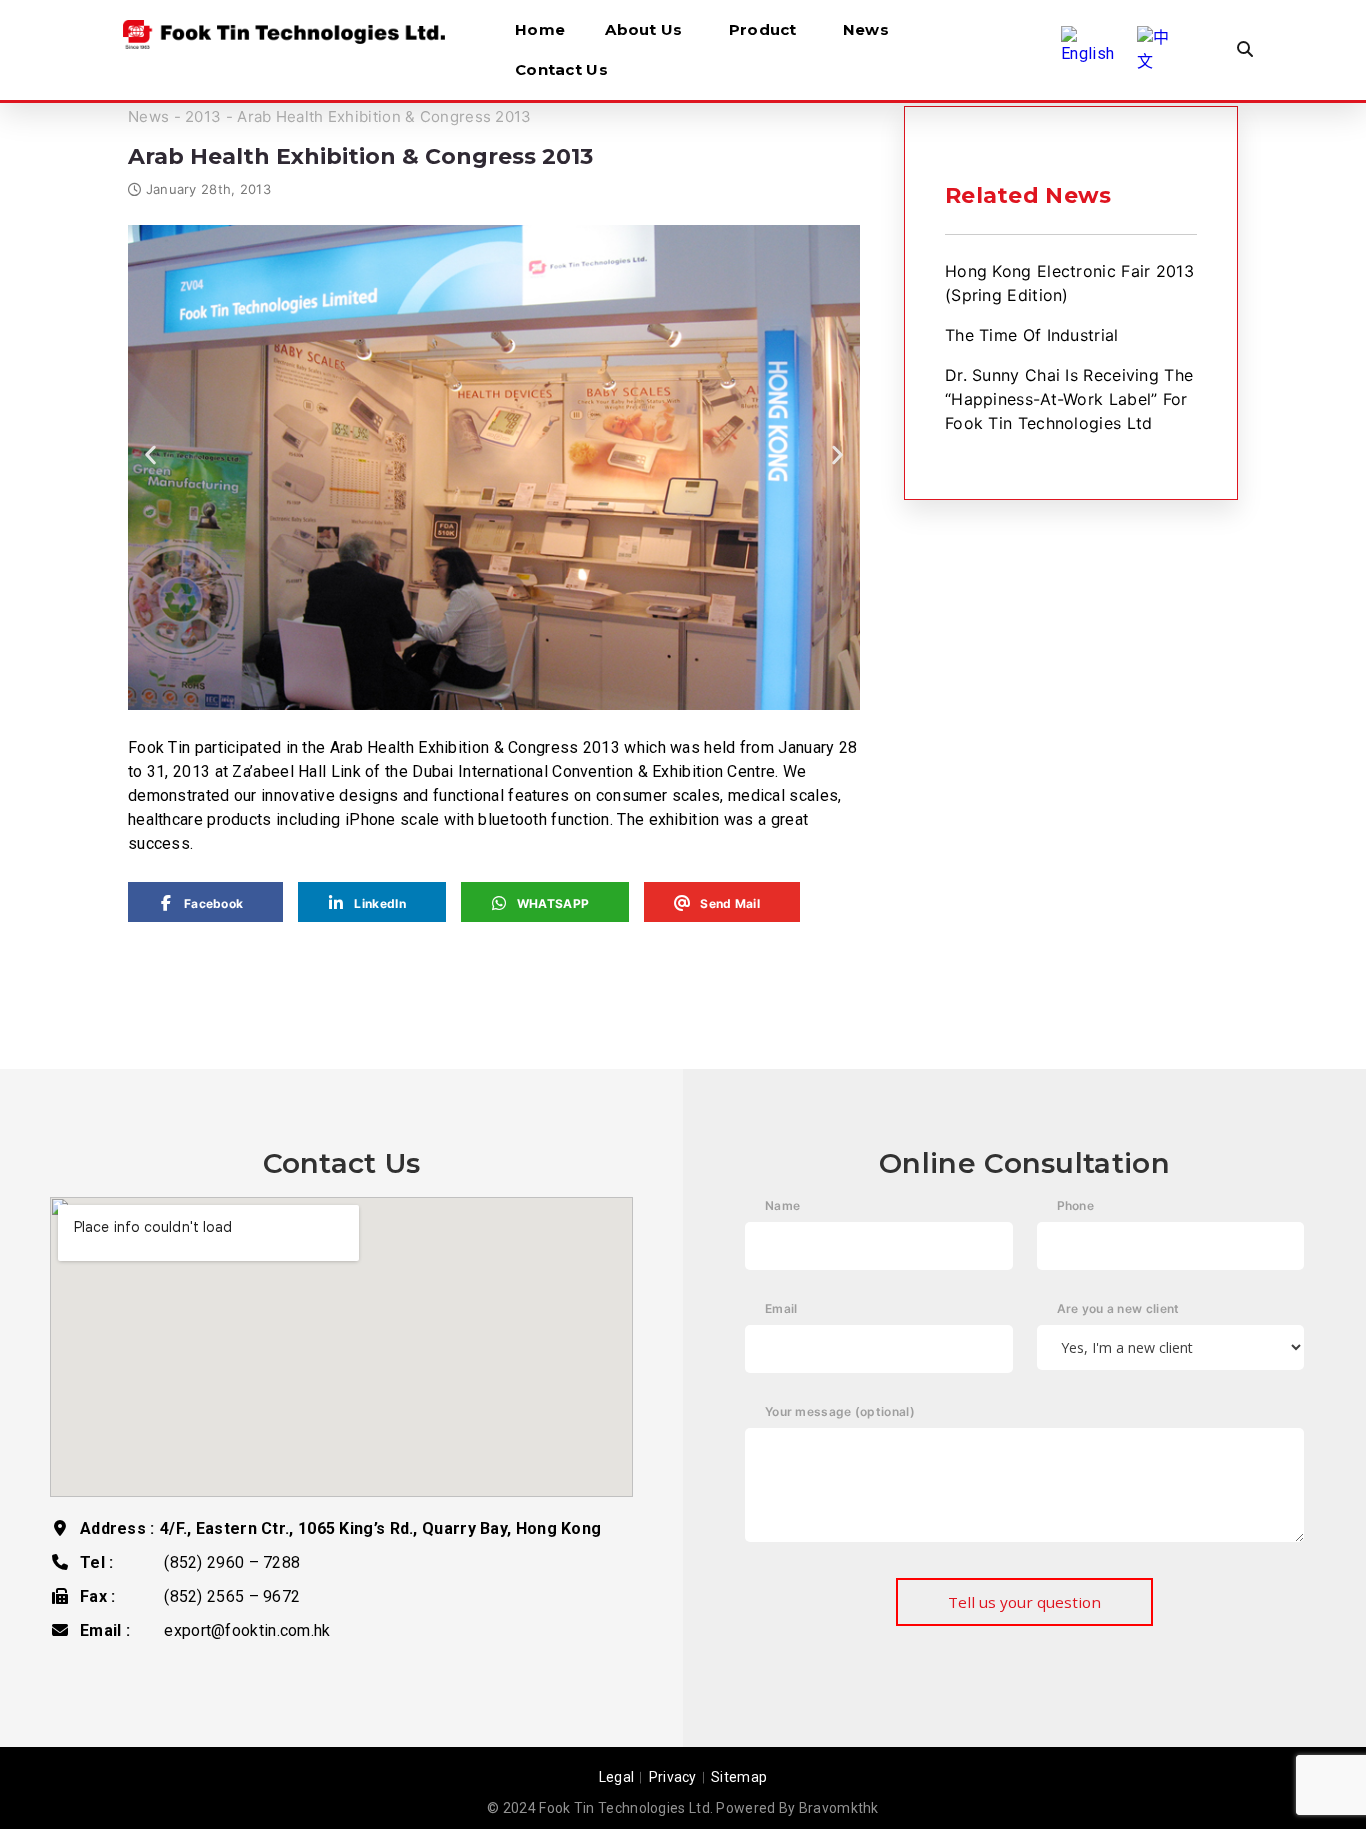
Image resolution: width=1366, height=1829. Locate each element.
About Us (643, 29)
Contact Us (561, 69)
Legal (617, 1777)
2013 (203, 116)
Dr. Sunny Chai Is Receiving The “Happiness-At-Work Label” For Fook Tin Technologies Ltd (1069, 399)
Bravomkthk (839, 1808)
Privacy (673, 1777)
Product (763, 29)
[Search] (1245, 50)
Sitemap (739, 1777)
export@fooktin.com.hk (247, 1630)
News (866, 29)
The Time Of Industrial (1032, 335)
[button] (150, 455)
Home (540, 29)
